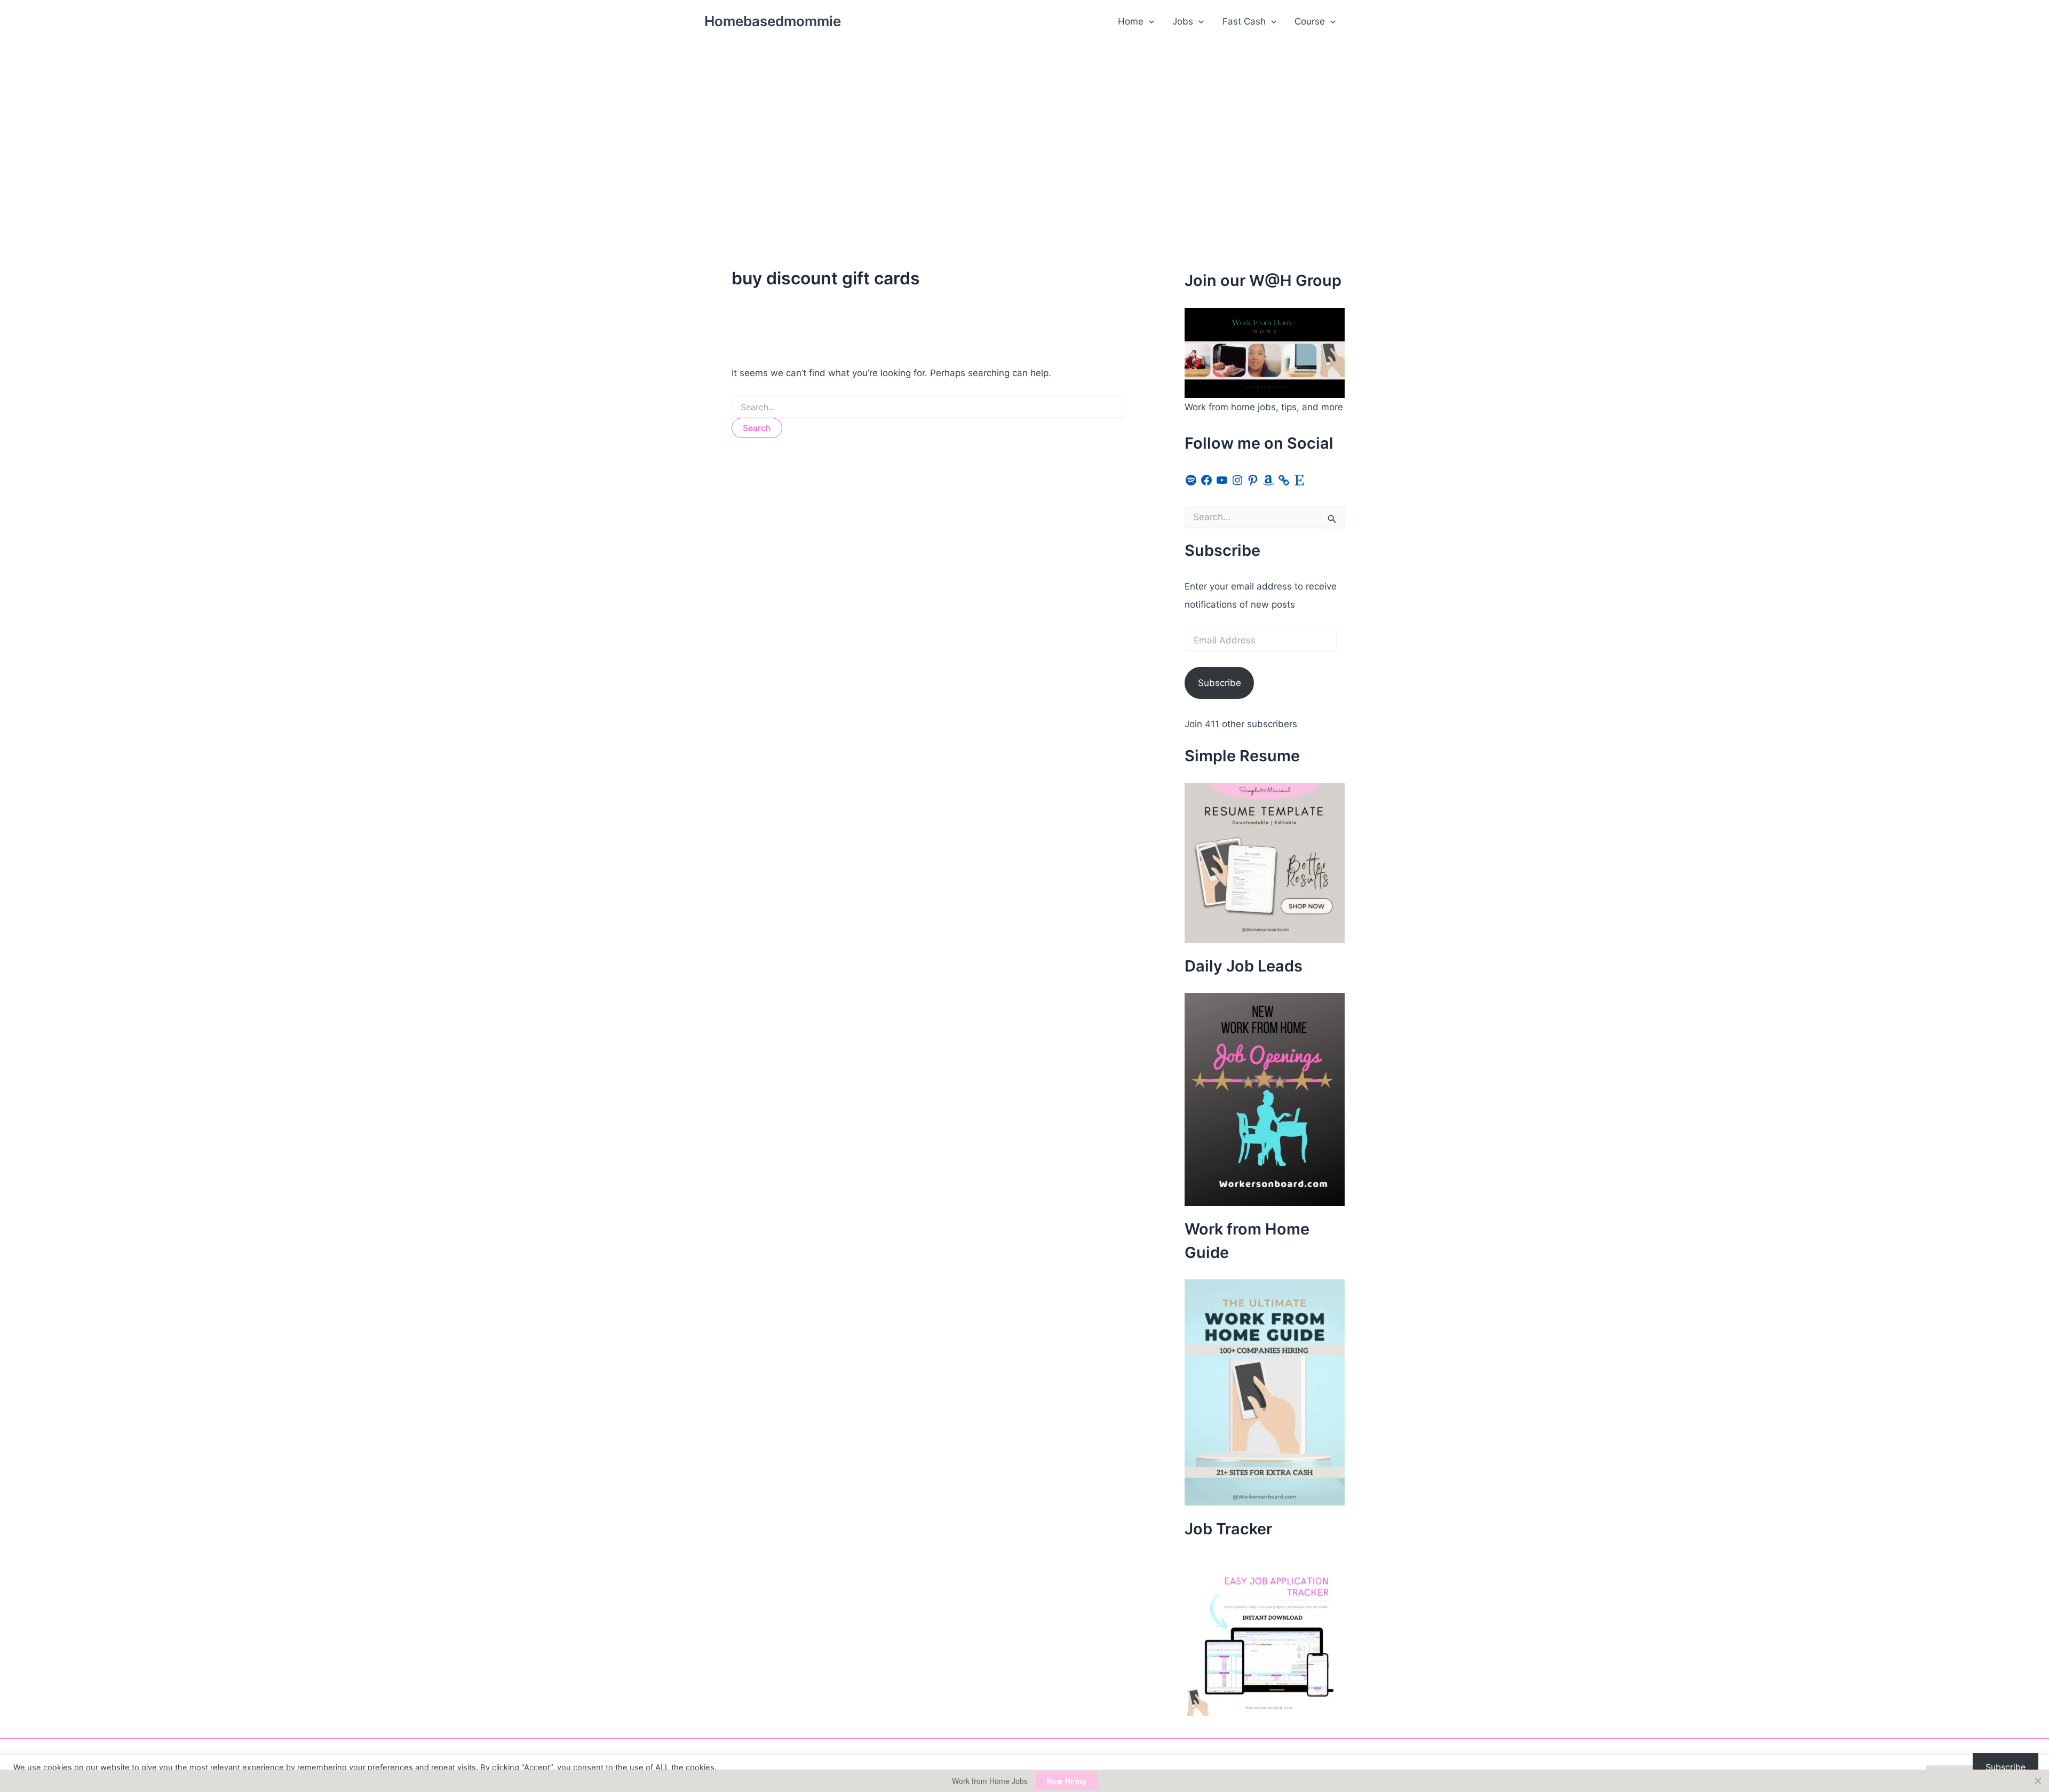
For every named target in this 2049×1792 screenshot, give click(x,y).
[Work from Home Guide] (1265, 1392)
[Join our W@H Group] (1265, 352)
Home (1131, 21)
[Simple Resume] (1265, 862)
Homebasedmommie (773, 21)
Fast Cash (1244, 21)
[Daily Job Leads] (1265, 1099)
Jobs (1183, 21)
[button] (1149, 21)
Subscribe (1220, 683)
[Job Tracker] (1265, 1635)
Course (1310, 21)
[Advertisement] (1024, 123)
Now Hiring (1067, 1781)
